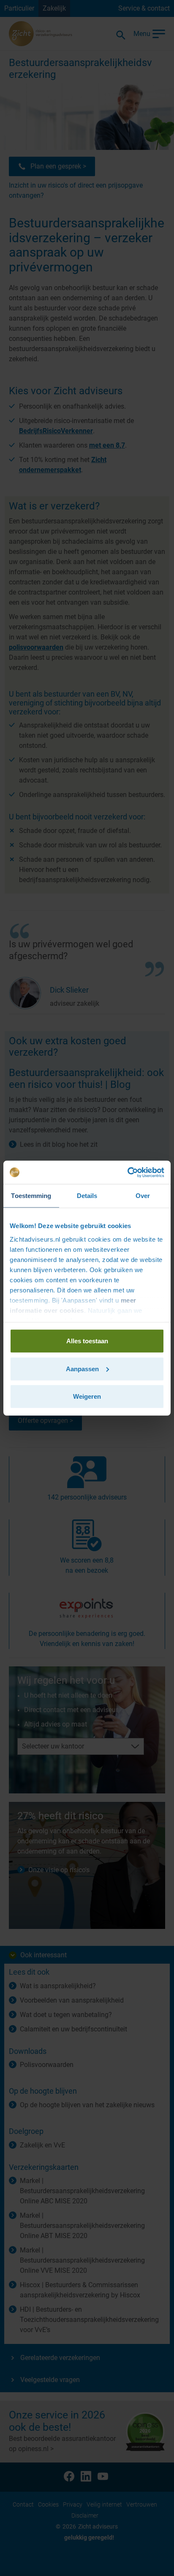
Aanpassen (82, 1368)
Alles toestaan (87, 1341)
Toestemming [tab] (31, 1196)
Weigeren (87, 1396)
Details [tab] (87, 1196)
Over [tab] (143, 1196)
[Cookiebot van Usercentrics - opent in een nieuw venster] (127, 1172)
